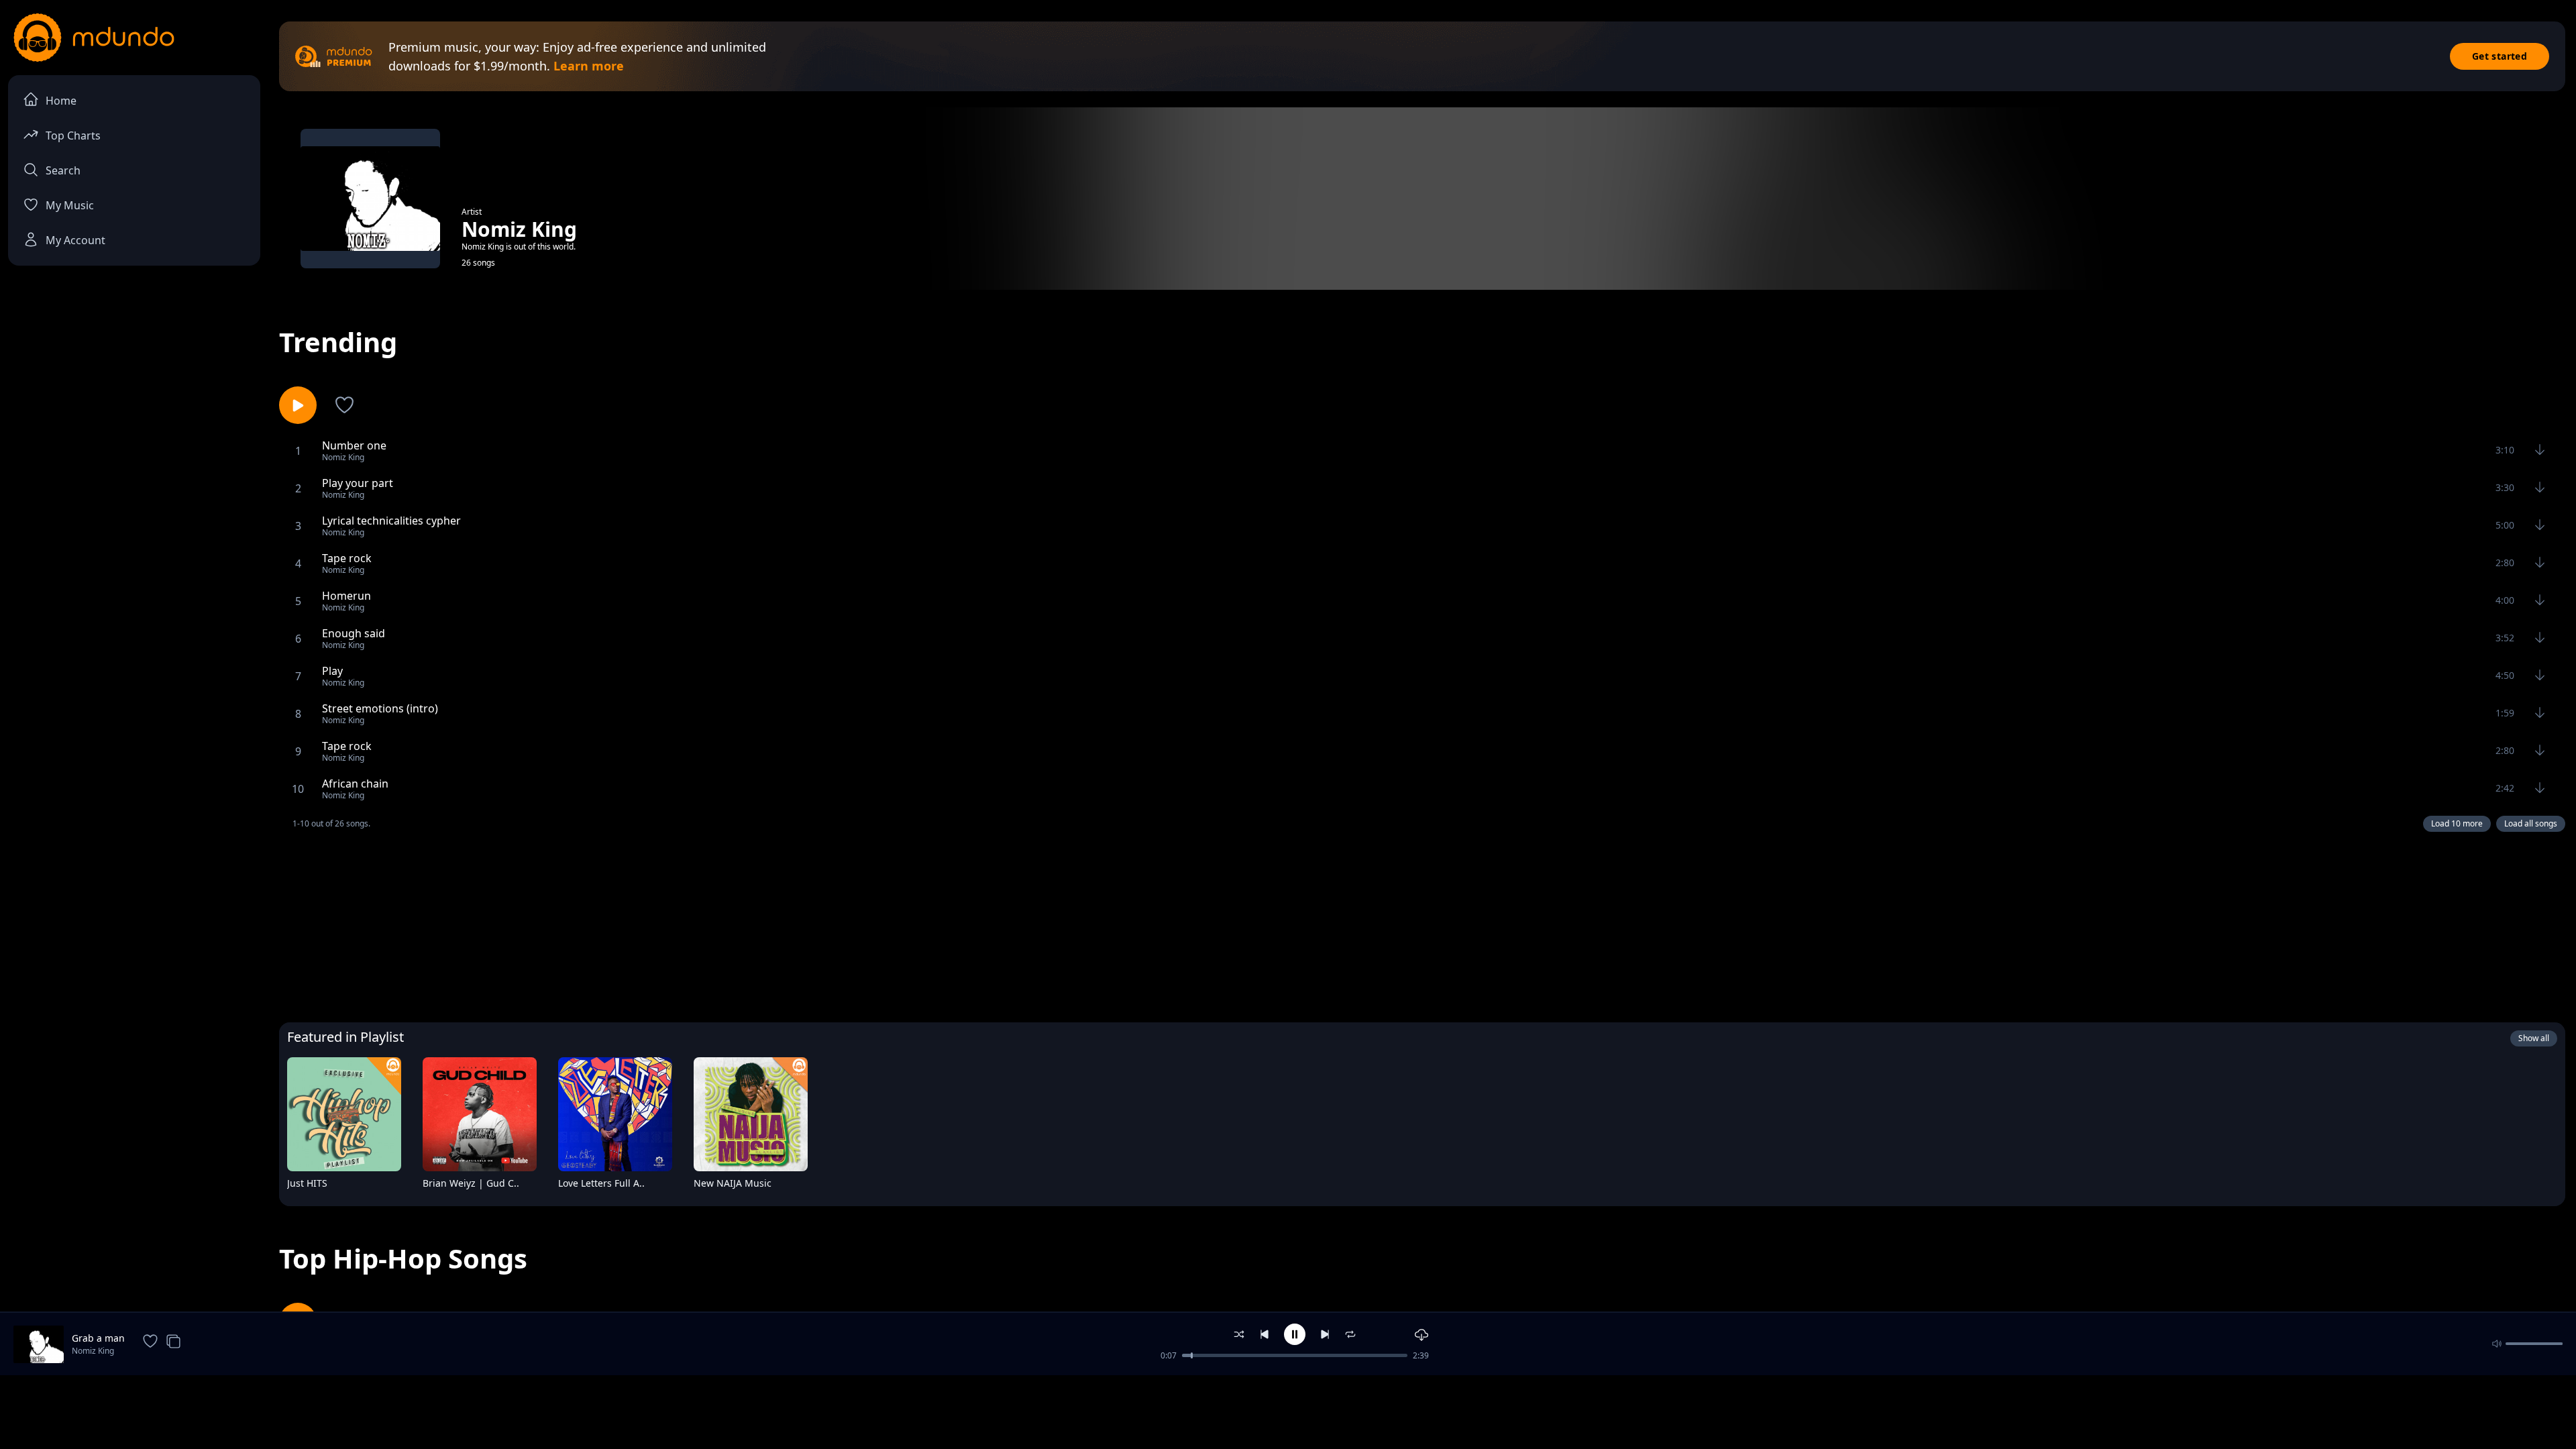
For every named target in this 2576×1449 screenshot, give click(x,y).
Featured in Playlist (345, 1037)
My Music (70, 205)
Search (63, 170)
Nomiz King (93, 1351)
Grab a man (98, 1338)
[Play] (382, 1186)
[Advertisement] (1422, 924)
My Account (75, 240)
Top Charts (73, 136)
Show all (2534, 1038)
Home (61, 101)
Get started (2500, 56)
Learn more (589, 66)
